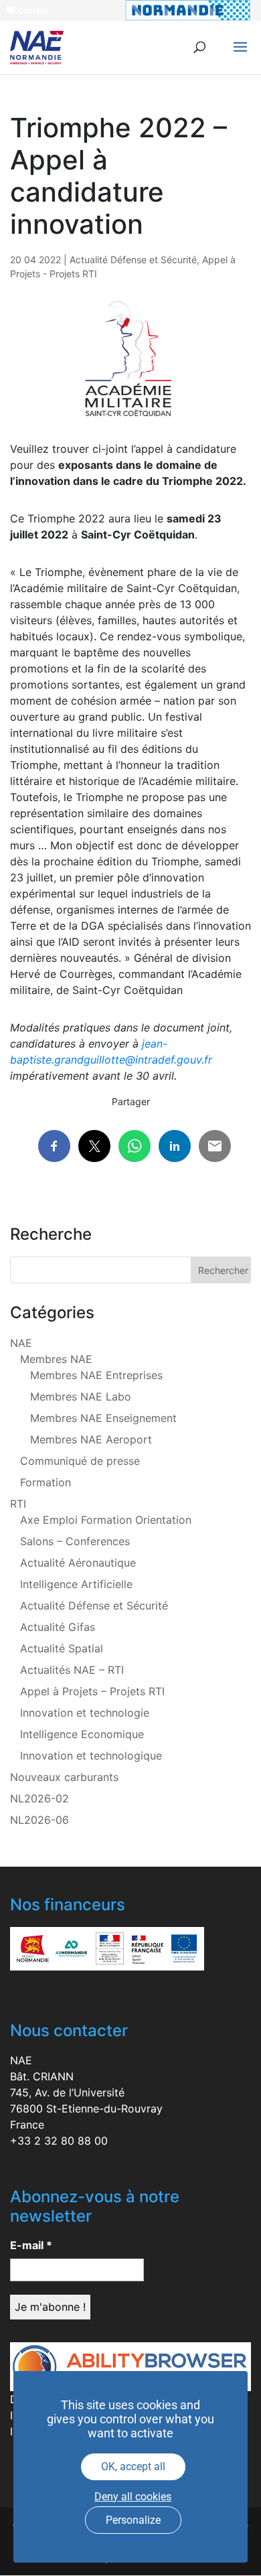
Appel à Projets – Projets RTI (92, 1691)
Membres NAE (56, 1359)
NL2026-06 (39, 1820)
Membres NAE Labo (81, 1397)
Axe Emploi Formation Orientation (106, 1520)
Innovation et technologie (85, 1713)
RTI (18, 1504)
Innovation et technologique (91, 1756)
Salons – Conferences (75, 1541)
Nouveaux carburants (64, 1777)
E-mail (31, 2245)
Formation (46, 1482)
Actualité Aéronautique (78, 1563)
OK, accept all (133, 2466)
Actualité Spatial (62, 1648)
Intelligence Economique (82, 1734)
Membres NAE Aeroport (91, 1439)
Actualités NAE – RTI (72, 1670)
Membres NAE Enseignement (103, 1418)
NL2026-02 (39, 1798)
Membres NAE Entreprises (96, 1375)
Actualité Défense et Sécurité (133, 260)
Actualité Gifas (58, 1627)
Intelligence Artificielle (76, 1584)
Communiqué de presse (80, 1461)
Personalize (133, 2520)
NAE (21, 1343)
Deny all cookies (133, 2497)
